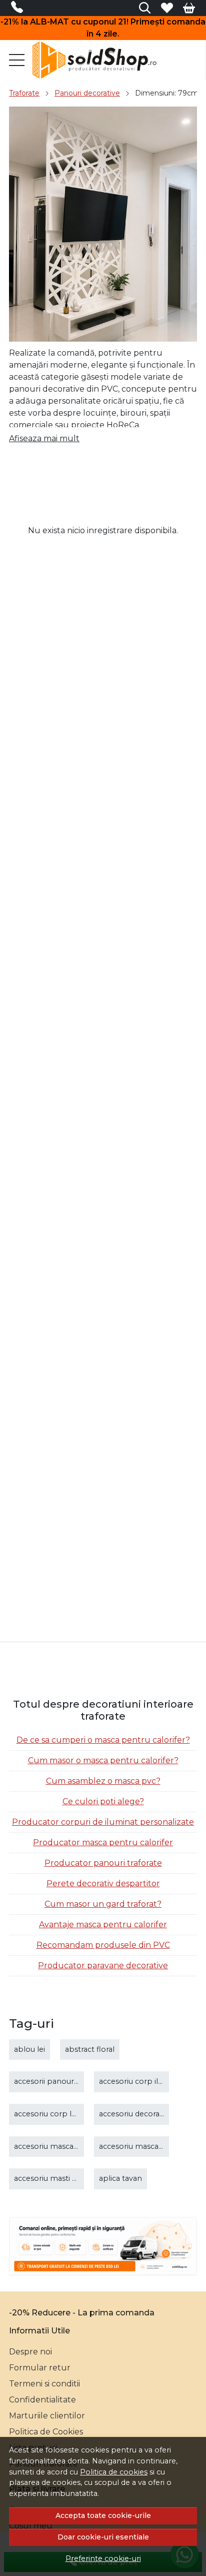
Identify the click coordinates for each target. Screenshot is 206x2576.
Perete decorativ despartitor (103, 1883)
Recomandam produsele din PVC (103, 1945)
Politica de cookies (114, 2472)
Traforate (24, 93)
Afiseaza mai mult (44, 438)
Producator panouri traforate (103, 1863)
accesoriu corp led (47, 2114)
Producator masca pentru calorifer (103, 1842)
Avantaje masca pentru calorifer (103, 1924)
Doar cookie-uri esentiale (103, 2537)
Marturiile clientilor (47, 2416)
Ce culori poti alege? (103, 1801)
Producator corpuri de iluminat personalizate (103, 1822)
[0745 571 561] (20, 9)
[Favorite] (167, 8)
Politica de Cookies (46, 2432)
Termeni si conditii (44, 2384)
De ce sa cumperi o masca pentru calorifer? (103, 1740)
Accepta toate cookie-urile (103, 2515)
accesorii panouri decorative (64, 2081)
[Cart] (189, 8)
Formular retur (40, 2368)
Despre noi (30, 2352)
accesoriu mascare (47, 2146)
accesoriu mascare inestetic (149, 2146)
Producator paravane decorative (103, 1966)
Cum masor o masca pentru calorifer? (103, 1760)
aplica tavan (120, 2178)
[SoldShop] (97, 60)
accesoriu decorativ (133, 2114)
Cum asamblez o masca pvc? (103, 1781)
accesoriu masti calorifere (60, 2178)
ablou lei (29, 2049)
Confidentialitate (42, 2400)
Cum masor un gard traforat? (103, 1904)
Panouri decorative (87, 93)
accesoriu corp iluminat (141, 2081)
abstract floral (90, 2049)
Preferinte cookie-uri (103, 2558)
